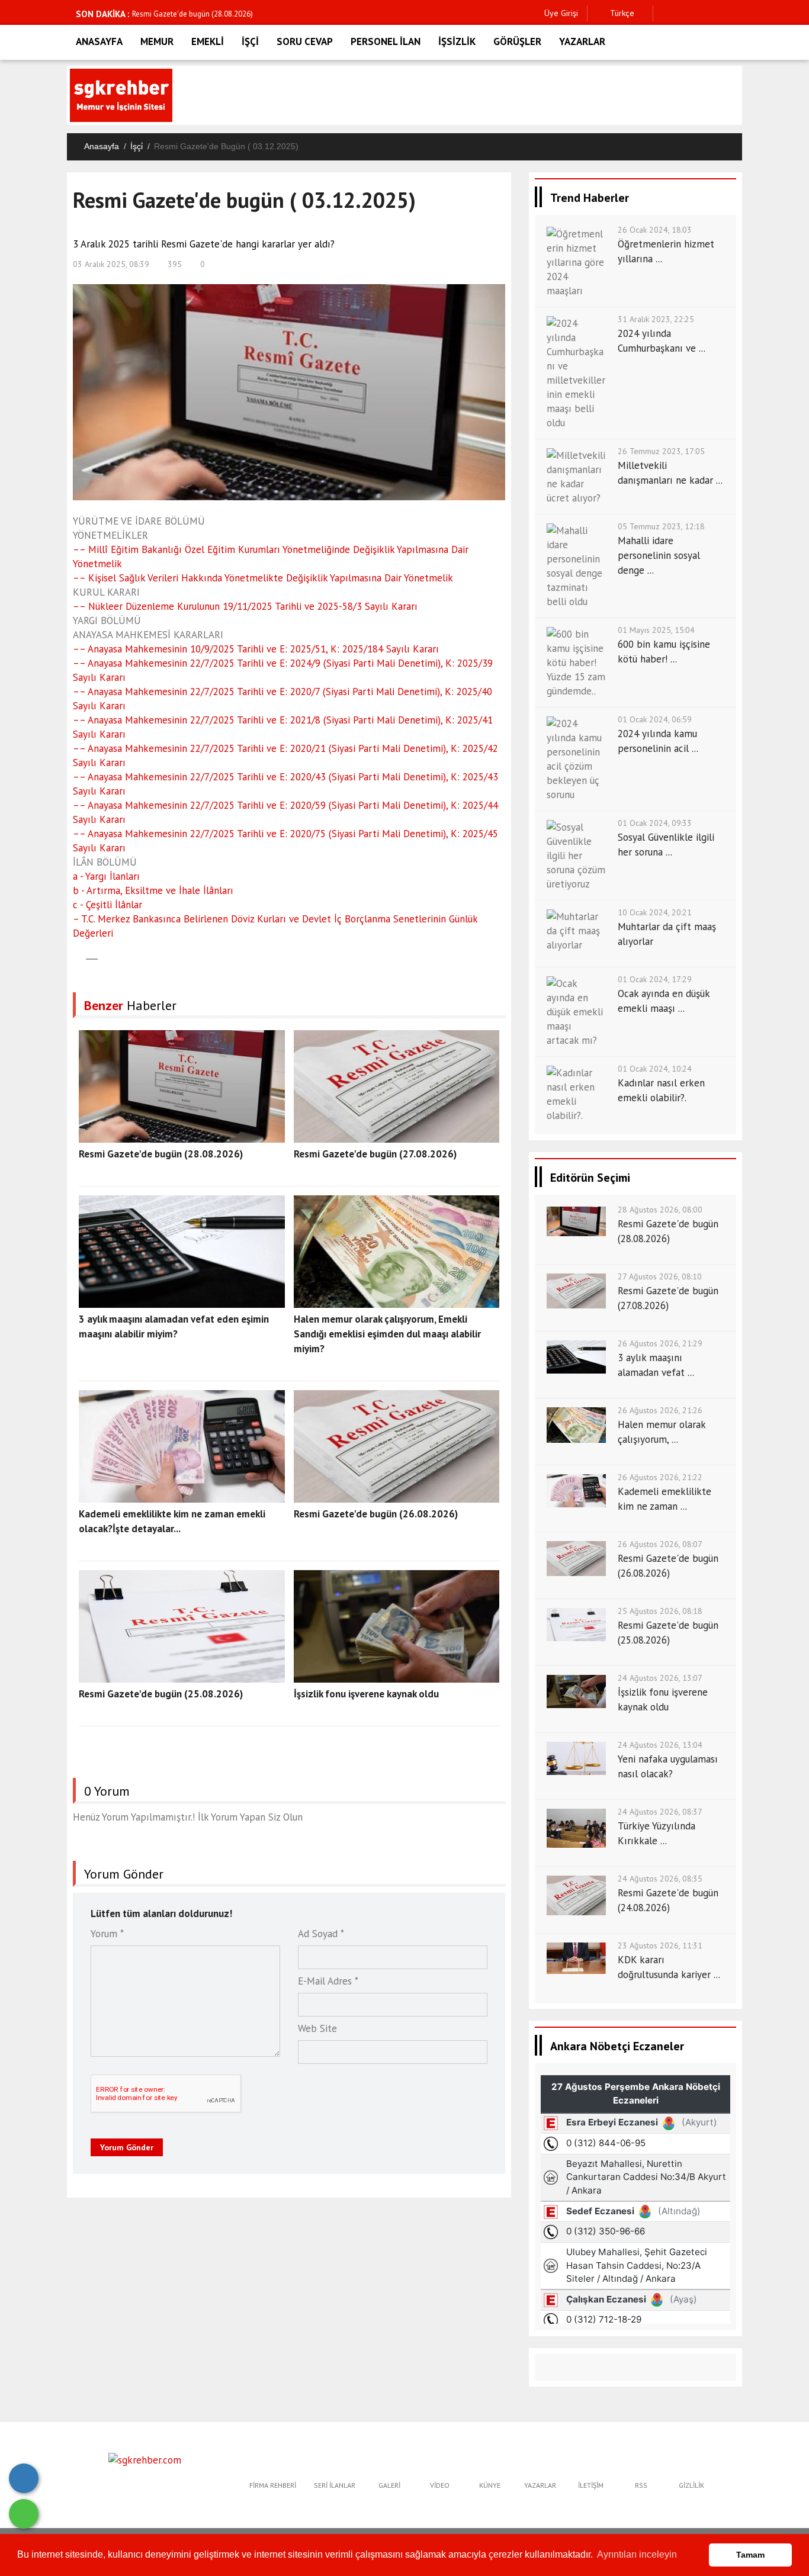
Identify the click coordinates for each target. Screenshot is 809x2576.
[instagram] (702, 13)
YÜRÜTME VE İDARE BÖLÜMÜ (139, 521)
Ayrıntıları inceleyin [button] (637, 2554)
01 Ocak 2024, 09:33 (655, 823)
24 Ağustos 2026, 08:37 (660, 1812)
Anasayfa (102, 146)
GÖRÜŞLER (517, 41)
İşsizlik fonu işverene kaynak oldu (366, 1694)
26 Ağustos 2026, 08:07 (660, 1544)
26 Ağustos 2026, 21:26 (660, 1410)
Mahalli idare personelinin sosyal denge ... (659, 555)
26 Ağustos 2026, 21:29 (660, 1343)
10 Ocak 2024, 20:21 (655, 912)
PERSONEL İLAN (386, 41)
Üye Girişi (561, 13)
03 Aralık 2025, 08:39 (111, 264)
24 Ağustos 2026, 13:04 (660, 1745)
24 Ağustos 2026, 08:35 (660, 1879)
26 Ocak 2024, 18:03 (655, 230)
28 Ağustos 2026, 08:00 (660, 1210)
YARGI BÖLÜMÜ (107, 620)
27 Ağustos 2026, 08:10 (660, 1276)
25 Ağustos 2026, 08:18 (660, 1611)
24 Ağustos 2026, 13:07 (660, 1678)
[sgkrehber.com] (145, 2459)
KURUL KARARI (106, 592)
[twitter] (684, 13)
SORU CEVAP (305, 41)
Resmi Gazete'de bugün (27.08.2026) (375, 1154)
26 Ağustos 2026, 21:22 (660, 1477)
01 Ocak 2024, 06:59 (655, 719)
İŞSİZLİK (457, 41)
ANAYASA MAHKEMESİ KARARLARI (148, 635)
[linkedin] (720, 13)
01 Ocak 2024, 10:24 (655, 1069)
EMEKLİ (208, 41)
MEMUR (157, 41)
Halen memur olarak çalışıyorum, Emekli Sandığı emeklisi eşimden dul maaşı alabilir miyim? (387, 1334)
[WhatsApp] (24, 2514)
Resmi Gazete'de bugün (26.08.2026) (376, 1514)
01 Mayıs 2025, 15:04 (656, 630)
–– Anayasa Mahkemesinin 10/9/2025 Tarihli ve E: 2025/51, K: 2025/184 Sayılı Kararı (256, 649)
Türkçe (621, 13)
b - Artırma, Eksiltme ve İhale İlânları (153, 890)
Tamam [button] (750, 2555)
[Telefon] (24, 2478)
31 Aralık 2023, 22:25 (656, 319)
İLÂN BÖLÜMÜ (105, 862)
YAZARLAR (582, 41)
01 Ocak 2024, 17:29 (655, 979)
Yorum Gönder (127, 2147)
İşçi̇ (137, 146)
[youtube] (739, 13)
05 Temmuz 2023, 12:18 (661, 526)
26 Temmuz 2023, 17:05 (661, 451)
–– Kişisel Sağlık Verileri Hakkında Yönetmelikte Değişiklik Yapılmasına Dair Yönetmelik (263, 578)
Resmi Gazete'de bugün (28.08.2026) (192, 14)
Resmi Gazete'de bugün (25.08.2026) (161, 1694)
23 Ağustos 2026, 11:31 (660, 1945)
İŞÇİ (250, 41)
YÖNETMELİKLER (110, 535)
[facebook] (665, 13)
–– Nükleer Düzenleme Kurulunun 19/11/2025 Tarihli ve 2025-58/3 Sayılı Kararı (245, 606)
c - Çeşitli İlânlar (107, 905)
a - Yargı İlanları (106, 876)
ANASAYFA (99, 41)
